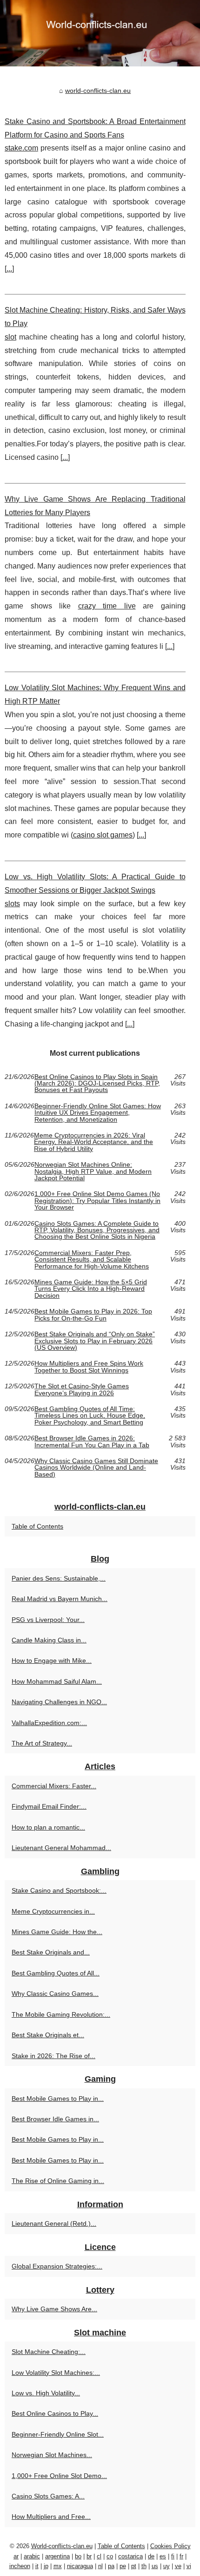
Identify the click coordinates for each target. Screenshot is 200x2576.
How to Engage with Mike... (52, 1661)
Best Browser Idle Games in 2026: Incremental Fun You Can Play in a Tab (92, 1442)
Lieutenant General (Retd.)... (54, 2223)
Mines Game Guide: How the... (57, 1932)
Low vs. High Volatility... (46, 2393)
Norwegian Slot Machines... (52, 2455)
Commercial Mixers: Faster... (54, 1786)
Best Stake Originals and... (51, 1952)
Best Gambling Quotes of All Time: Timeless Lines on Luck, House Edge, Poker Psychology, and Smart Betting (90, 1415)
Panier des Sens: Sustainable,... (59, 1578)
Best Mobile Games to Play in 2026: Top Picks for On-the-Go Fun (93, 1315)
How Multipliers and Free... (51, 2517)
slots (12, 904)
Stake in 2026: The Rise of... (53, 2056)
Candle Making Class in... (49, 1640)
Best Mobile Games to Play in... (58, 2099)
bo (78, 2556)
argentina (57, 2556)
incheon (20, 2566)
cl (99, 2556)
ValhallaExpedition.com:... (49, 1723)
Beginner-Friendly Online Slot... (58, 2434)
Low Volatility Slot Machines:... (56, 2373)
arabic (32, 2556)
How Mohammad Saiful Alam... (57, 1681)
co (110, 2556)
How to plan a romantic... (48, 1827)
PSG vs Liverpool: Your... (48, 1620)
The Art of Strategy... (42, 1743)
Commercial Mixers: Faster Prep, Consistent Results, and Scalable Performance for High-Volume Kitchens (92, 1259)
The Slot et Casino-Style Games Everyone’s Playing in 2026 (82, 1389)
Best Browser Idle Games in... (55, 2119)
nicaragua (80, 2566)
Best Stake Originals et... (48, 2035)
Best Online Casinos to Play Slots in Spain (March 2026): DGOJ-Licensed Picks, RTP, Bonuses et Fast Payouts (97, 1083)
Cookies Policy (170, 2546)
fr (181, 2556)
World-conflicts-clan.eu (62, 2546)
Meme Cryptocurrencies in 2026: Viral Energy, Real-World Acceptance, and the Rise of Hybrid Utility (93, 1142)
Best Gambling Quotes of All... (56, 1973)
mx (58, 2566)
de (151, 2556)
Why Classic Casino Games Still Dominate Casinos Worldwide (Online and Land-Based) (96, 1468)
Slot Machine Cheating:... (49, 2352)
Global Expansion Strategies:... (57, 2266)
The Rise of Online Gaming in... (58, 2181)
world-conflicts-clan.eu (98, 91)
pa (111, 2566)
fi (173, 2556)
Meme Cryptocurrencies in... (53, 1911)
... (9, 269)
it (37, 2566)
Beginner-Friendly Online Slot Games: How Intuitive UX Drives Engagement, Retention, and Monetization (98, 1113)
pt (134, 2566)
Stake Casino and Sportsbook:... (59, 1890)
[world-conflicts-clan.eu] (100, 33)
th (144, 2566)
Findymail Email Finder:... (49, 1806)
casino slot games (103, 835)
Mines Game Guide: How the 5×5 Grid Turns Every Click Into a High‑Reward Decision (91, 1289)
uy (167, 2566)
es (163, 2556)
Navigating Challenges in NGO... (59, 1702)
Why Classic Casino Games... (55, 1994)
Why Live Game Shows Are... (54, 2309)
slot (10, 337)
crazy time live (107, 606)
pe (123, 2566)
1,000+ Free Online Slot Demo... (59, 2476)
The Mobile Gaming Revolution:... (61, 2014)
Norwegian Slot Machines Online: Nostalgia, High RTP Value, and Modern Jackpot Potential (93, 1171)
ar (16, 2556)
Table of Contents (37, 1526)
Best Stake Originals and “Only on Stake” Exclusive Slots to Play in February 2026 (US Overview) (95, 1341)
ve (178, 2566)
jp (46, 2566)
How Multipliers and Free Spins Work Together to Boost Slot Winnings (89, 1367)
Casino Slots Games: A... (48, 2496)
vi (189, 2566)
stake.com (21, 148)
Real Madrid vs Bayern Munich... (60, 1599)
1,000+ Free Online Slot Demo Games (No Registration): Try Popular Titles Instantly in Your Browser (97, 1200)
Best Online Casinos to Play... (55, 2413)
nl (100, 2566)
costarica (130, 2556)
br (89, 2556)
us (155, 2566)
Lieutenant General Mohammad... (61, 1848)
